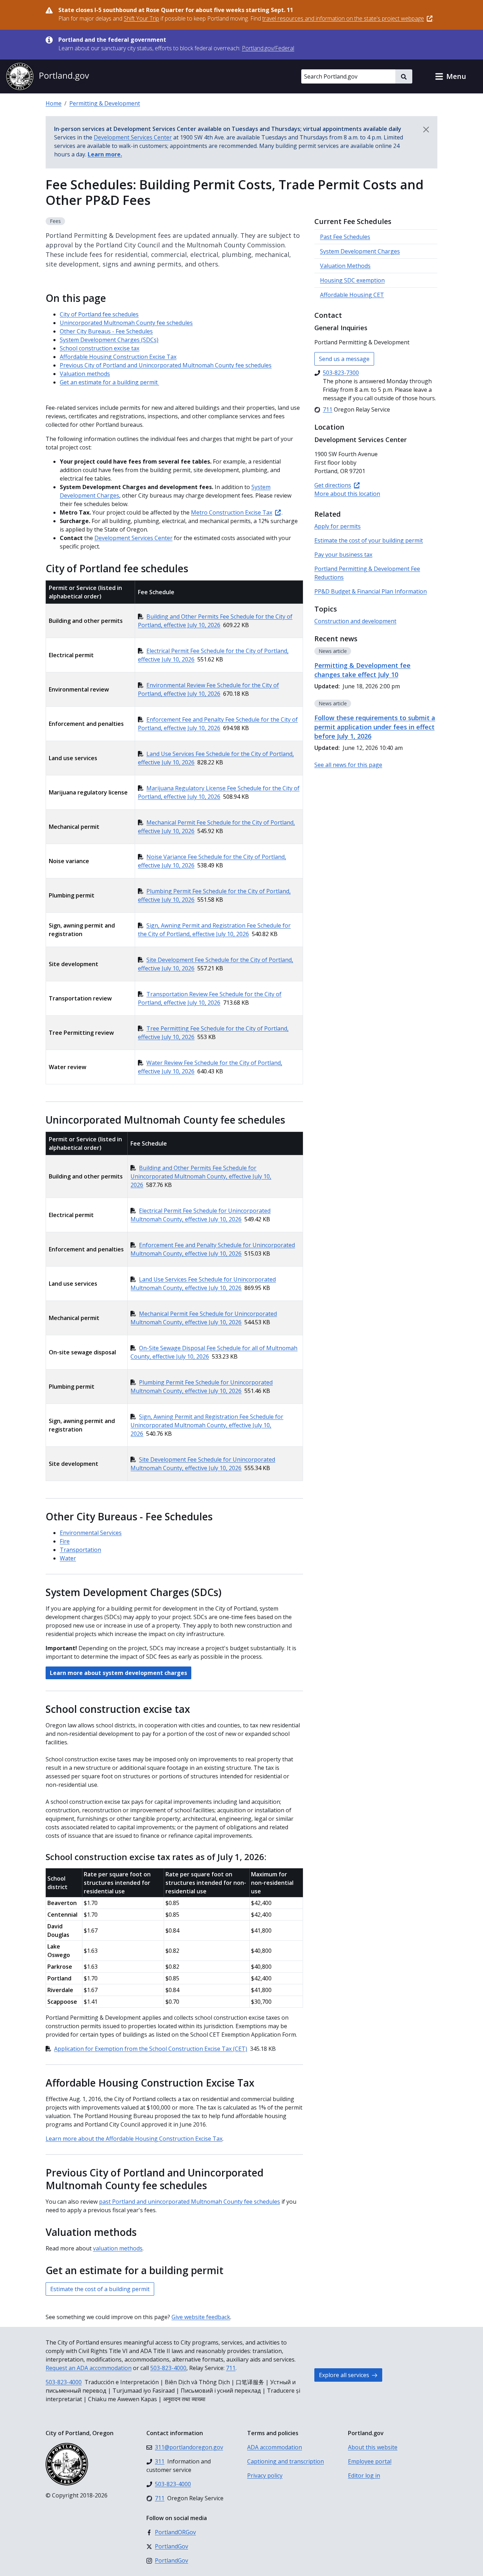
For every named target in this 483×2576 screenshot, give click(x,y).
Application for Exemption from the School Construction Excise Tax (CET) (151, 2049)
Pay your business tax (343, 555)
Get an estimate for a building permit (109, 382)
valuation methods (118, 2248)
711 (231, 2368)
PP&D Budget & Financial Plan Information (371, 591)
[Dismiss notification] (426, 130)
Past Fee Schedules (345, 237)
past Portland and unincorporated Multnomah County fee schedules (190, 2202)
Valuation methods (85, 374)
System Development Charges (360, 251)
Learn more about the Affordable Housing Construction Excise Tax (134, 2139)
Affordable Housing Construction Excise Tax (118, 357)
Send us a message (344, 359)
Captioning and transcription (286, 2461)
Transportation (80, 1550)
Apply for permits (337, 526)
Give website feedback (201, 2317)
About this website (373, 2447)
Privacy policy (265, 2475)
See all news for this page (348, 765)
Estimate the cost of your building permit (369, 540)
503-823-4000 (168, 2368)
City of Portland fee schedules (99, 314)
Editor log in (364, 2475)
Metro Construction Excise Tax (232, 512)
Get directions (333, 485)
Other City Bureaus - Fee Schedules (106, 331)
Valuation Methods (345, 266)
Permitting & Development (105, 103)
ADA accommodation (275, 2447)
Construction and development (355, 621)
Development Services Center (133, 538)
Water (68, 1558)
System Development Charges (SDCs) (109, 340)
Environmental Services (91, 1533)
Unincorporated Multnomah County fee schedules (126, 323)
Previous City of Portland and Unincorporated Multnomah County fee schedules (166, 365)
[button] (450, 76)
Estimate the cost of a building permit (100, 2289)
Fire (65, 1541)
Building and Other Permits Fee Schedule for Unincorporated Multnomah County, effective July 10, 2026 (201, 1176)
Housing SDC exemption (352, 280)
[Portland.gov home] (47, 76)
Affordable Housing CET (352, 295)
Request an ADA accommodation (89, 2368)
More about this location (347, 494)
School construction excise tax (100, 348)
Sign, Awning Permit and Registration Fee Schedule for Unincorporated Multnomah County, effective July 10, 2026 (207, 1425)
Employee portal (370, 2461)
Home (54, 103)
